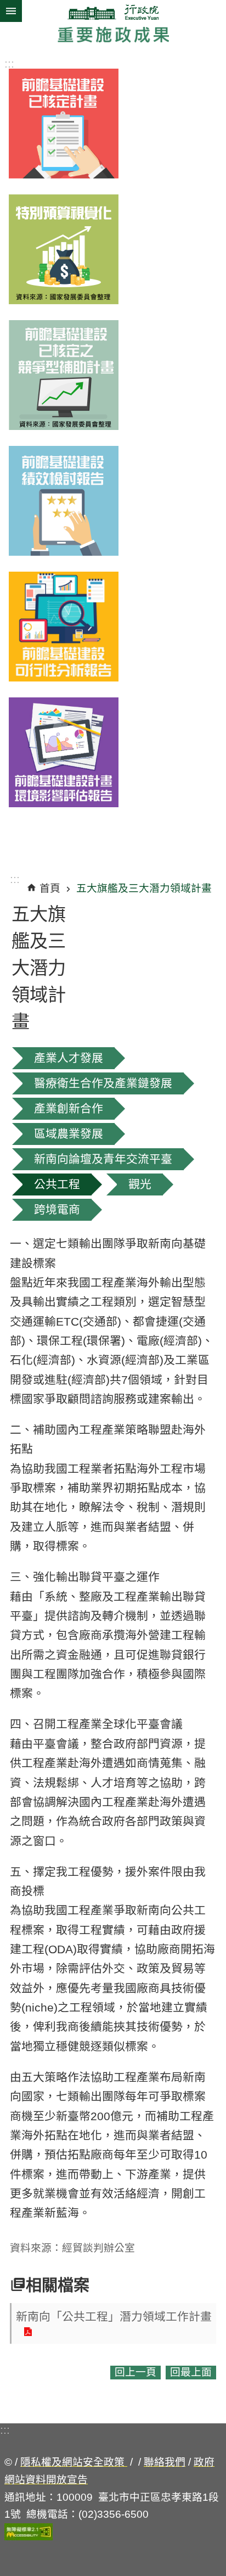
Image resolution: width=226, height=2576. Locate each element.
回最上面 (191, 2372)
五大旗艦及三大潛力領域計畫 (144, 888)
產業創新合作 (69, 1108)
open (11, 4)
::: (9, 63)
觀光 (140, 1184)
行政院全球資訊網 (113, 12)
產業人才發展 (69, 1058)
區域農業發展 (69, 1134)
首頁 (50, 888)
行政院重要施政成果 (113, 35)
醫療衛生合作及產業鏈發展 (103, 1083)
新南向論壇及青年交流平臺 (103, 1159)
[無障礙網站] (29, 2537)
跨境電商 (57, 1209)
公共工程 (57, 1184)
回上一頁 (135, 2372)
